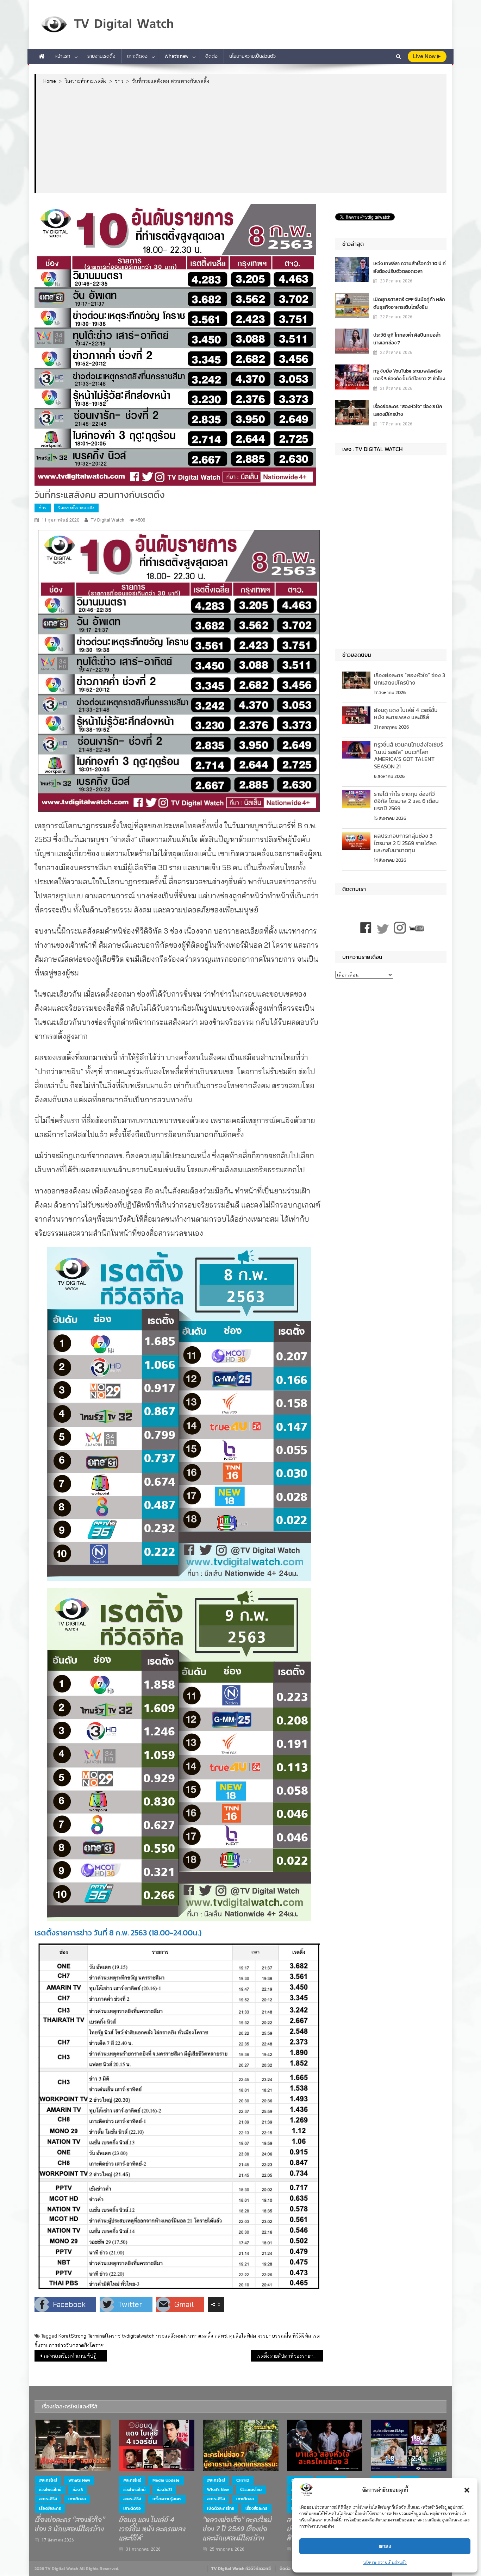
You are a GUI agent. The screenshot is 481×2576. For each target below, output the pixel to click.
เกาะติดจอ (137, 56)
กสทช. (221, 2336)
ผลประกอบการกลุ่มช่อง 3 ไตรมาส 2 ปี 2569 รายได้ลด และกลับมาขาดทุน (405, 843)
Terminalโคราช (104, 2336)
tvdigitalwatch (138, 2336)
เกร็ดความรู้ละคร (167, 2499)
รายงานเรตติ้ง (101, 56)
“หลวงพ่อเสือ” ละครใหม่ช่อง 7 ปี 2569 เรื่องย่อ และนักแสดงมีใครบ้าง (237, 2529)
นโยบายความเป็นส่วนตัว (385, 2562)
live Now (425, 56)
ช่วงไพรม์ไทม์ (50, 2490)
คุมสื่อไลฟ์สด (243, 2336)
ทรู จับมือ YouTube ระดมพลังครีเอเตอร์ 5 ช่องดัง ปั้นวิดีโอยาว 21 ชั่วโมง (409, 375)
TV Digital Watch (108, 520)
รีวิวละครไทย (251, 2490)
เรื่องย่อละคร (50, 2508)
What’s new (176, 56)
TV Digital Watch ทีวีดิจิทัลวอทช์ (241, 2569)
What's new (79, 2480)
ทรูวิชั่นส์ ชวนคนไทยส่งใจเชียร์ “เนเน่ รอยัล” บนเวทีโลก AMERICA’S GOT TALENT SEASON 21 (408, 755)
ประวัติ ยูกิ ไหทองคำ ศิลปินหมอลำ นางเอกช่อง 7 (407, 339)
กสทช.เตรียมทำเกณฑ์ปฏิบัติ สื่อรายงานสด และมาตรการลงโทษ (75, 2356)
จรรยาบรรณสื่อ (274, 2336)
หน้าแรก (63, 56)
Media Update (166, 2480)
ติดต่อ (211, 56)
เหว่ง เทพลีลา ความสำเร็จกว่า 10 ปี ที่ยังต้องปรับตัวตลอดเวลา (410, 267)
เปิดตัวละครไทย (221, 2508)
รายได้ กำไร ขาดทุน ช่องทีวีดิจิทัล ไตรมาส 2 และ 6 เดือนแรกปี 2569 (406, 801)
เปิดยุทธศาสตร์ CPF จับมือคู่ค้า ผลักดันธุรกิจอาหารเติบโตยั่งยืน (409, 303)
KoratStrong (72, 2336)
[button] (467, 2490)
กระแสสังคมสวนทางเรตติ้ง (185, 2336)
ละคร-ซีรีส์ (48, 2499)
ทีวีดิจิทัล (302, 2336)
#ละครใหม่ (48, 2480)
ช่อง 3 (78, 2490)
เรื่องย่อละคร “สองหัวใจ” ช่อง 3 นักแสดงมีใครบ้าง (408, 410)
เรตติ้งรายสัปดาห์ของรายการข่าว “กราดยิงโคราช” (290, 2356)
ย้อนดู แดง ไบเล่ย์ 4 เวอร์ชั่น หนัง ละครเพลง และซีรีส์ (406, 714)
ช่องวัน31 (164, 2490)
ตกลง (385, 2546)
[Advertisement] (241, 138)
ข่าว (43, 508)
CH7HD (243, 2480)
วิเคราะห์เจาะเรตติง (76, 508)
